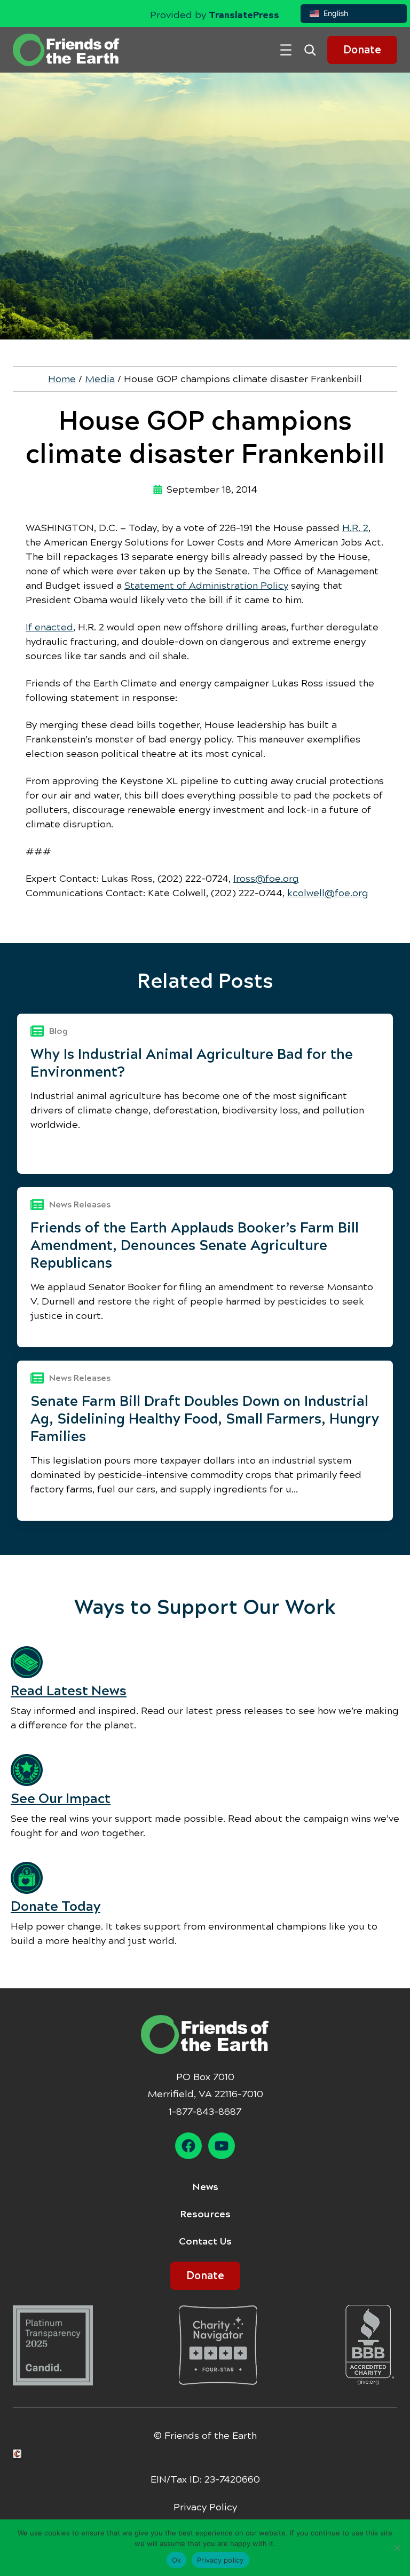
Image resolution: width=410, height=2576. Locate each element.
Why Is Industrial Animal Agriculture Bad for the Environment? (192, 1063)
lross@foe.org (266, 879)
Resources (205, 2214)
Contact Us (205, 2241)
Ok (177, 2560)
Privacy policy (220, 2560)
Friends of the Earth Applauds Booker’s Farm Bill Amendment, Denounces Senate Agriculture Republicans (195, 1245)
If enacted (49, 627)
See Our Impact (61, 1799)
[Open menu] (286, 50)
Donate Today (56, 1906)
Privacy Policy (205, 2507)
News (205, 2187)
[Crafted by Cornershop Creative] (19, 2454)
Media (100, 379)
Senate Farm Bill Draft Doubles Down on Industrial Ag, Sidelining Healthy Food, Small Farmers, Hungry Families (205, 1419)
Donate (362, 50)
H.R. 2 (355, 528)
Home (62, 379)
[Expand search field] (314, 50)
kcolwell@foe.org (328, 893)
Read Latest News (69, 1691)
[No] (397, 2548)
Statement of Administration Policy (206, 586)
